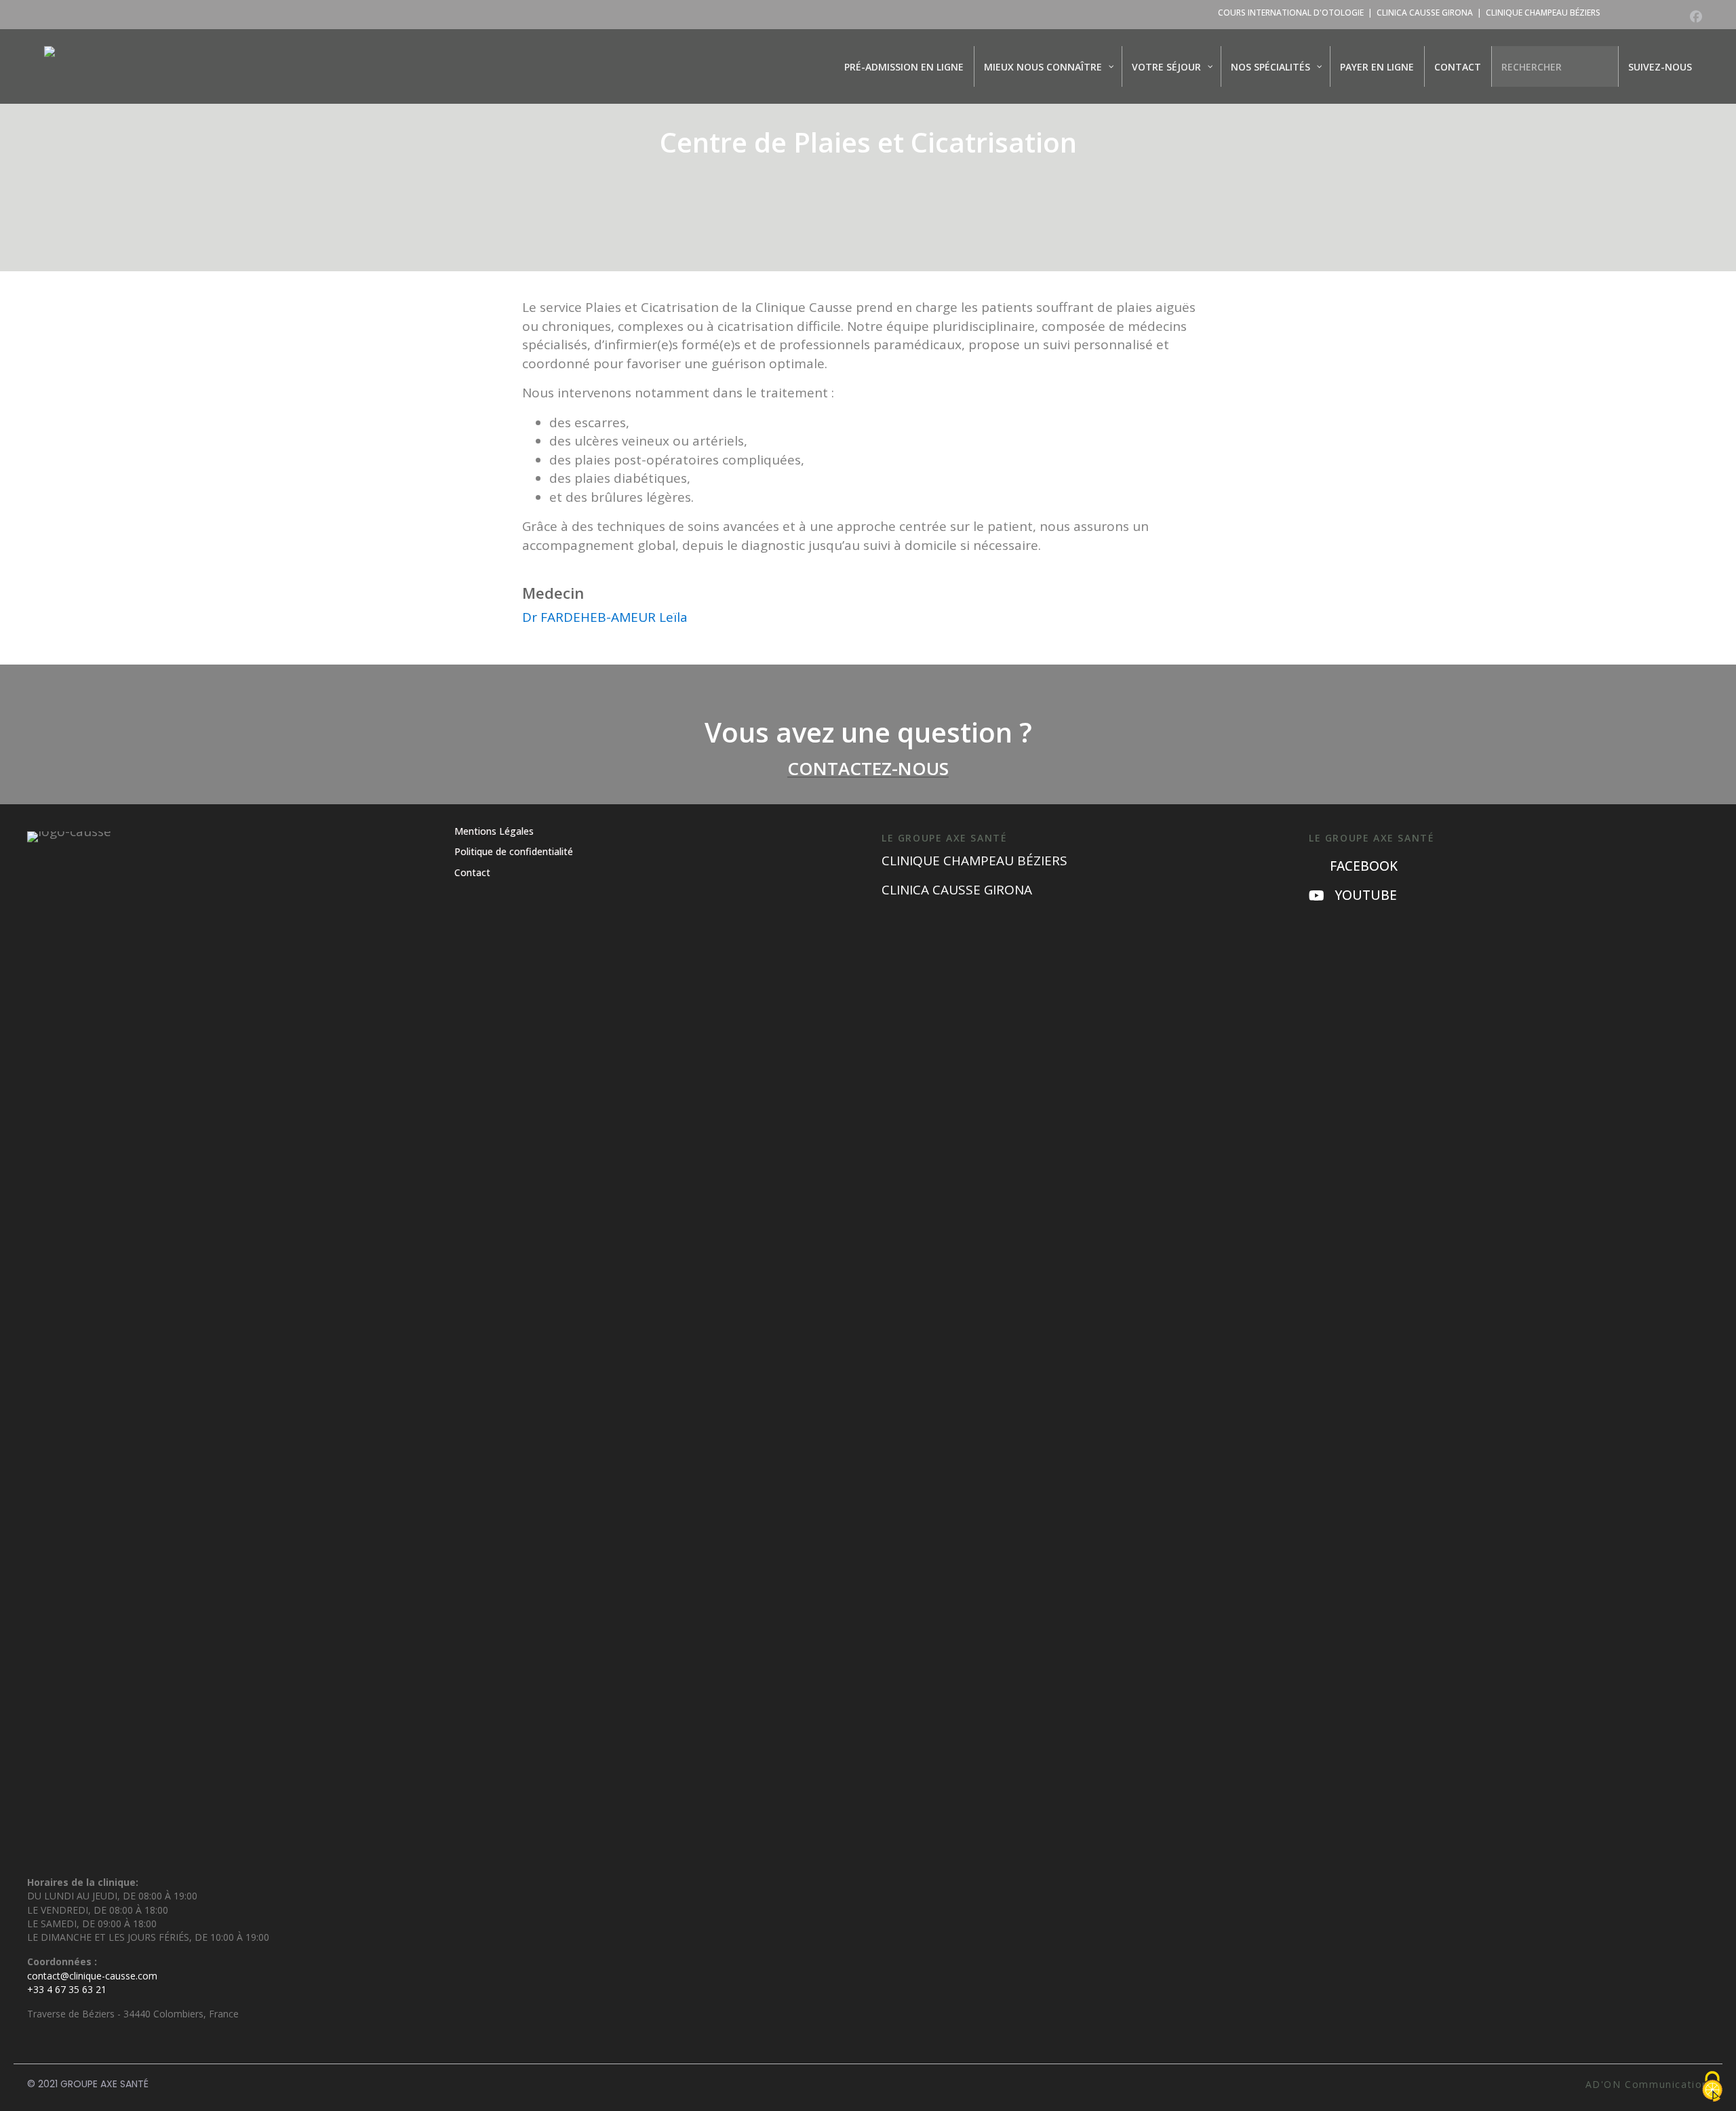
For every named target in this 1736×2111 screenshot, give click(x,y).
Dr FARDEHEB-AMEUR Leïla (605, 617)
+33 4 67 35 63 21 (67, 1989)
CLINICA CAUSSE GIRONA (1425, 13)
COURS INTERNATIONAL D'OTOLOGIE (1291, 13)
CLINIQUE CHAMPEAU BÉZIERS (1543, 13)
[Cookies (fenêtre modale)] (1712, 2088)
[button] (1696, 16)
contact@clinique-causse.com (92, 1976)
